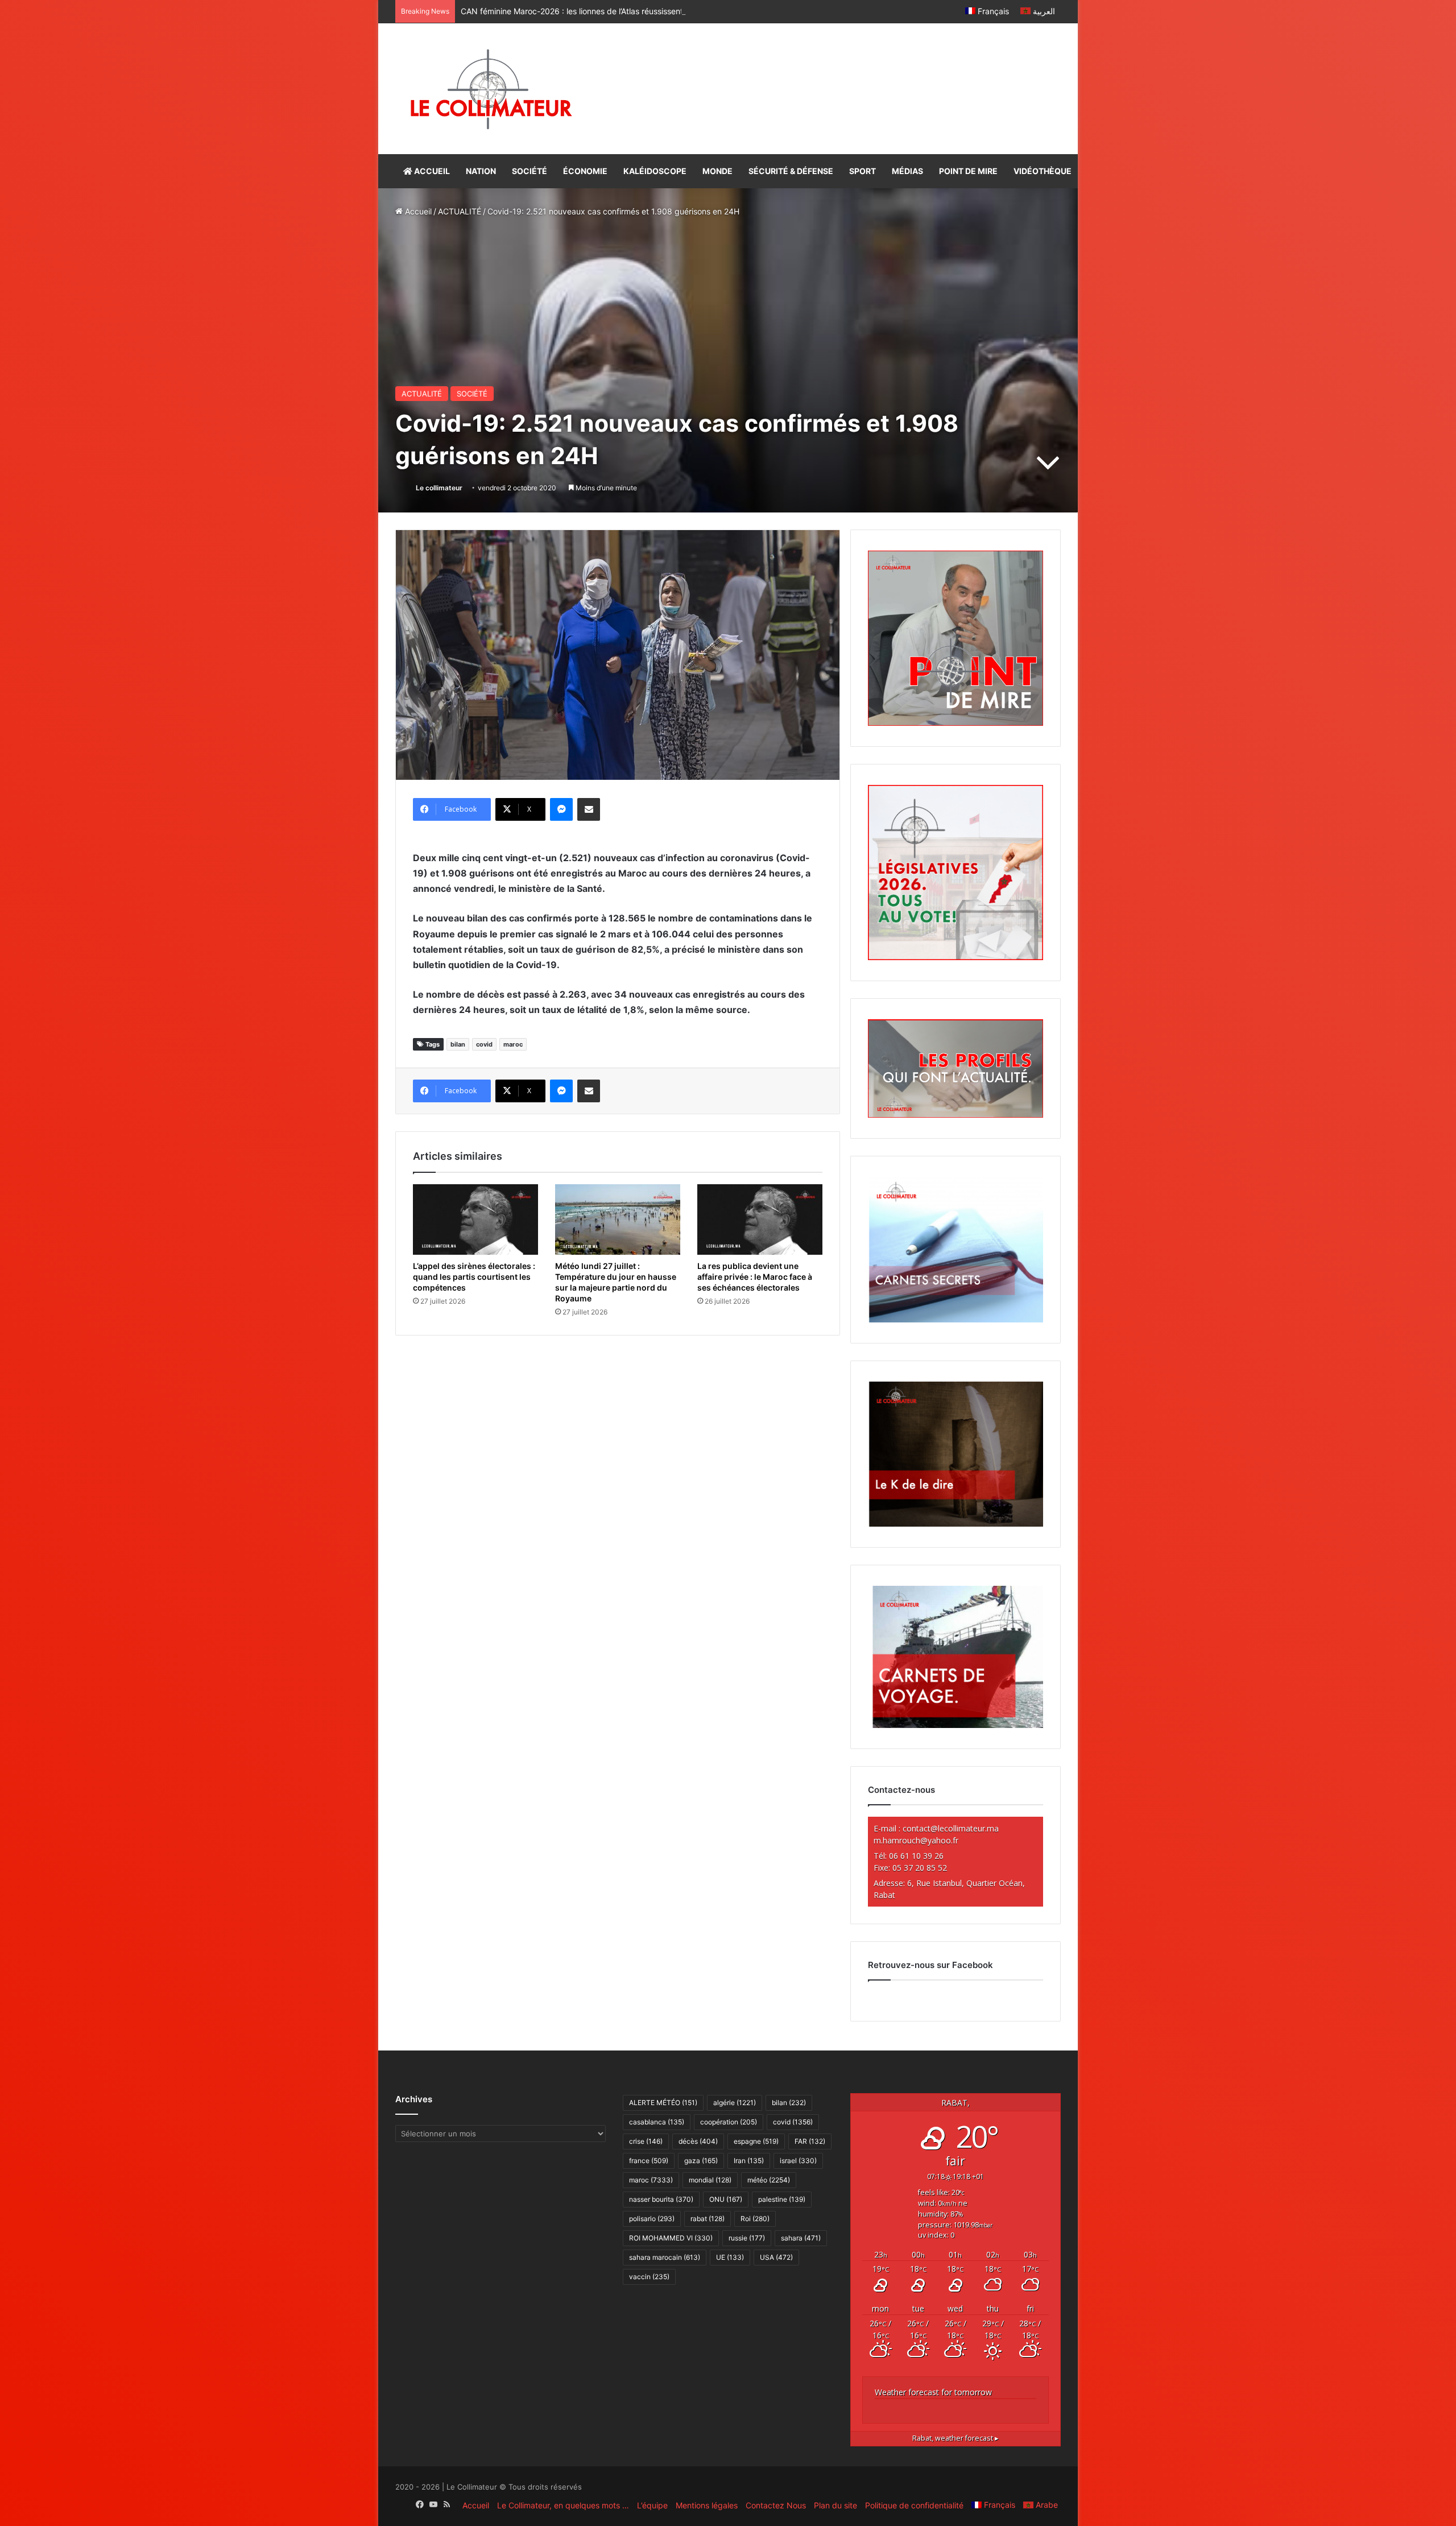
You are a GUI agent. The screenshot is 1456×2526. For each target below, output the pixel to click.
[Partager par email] (589, 809)
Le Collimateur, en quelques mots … (563, 2505)
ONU (726, 2199)
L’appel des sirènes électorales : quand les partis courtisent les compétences (474, 1277)
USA (776, 2257)
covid (484, 1044)
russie (747, 2238)
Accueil (417, 211)
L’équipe (652, 2505)
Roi (755, 2219)
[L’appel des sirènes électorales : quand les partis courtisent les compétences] (475, 1219)
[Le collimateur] (491, 89)
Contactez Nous (776, 2505)
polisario (652, 2219)
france (649, 2161)
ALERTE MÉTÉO (663, 2103)
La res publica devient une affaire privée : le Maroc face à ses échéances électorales (755, 1277)
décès (698, 2141)
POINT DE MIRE (968, 171)
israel (798, 2161)
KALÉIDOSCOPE (655, 171)
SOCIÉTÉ (530, 171)
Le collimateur (439, 488)
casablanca (657, 2122)
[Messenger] (561, 809)
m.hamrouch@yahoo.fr (916, 1840)
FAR (810, 2141)
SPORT (863, 171)
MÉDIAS (907, 171)
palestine (782, 2199)
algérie (735, 2103)
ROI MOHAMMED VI (671, 2238)
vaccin (649, 2277)
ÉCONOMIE (585, 171)
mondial (710, 2180)
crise (646, 2141)
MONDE (717, 171)
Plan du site (835, 2505)
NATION (481, 171)
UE (730, 2257)
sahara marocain (665, 2257)
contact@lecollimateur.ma (951, 1828)
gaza (701, 2161)
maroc (513, 1044)
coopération (729, 2122)
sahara (801, 2238)
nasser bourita (661, 2199)
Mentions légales (707, 2505)
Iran (749, 2161)
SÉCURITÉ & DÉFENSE (791, 171)
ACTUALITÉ (460, 211)
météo (769, 2180)
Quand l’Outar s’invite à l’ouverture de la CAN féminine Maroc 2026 (585, 11)
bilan (458, 1044)
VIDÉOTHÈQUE (1043, 171)
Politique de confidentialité (914, 2505)
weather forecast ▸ (955, 2438)
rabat (708, 2219)
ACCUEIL (431, 171)
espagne (756, 2141)
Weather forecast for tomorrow (933, 2392)
